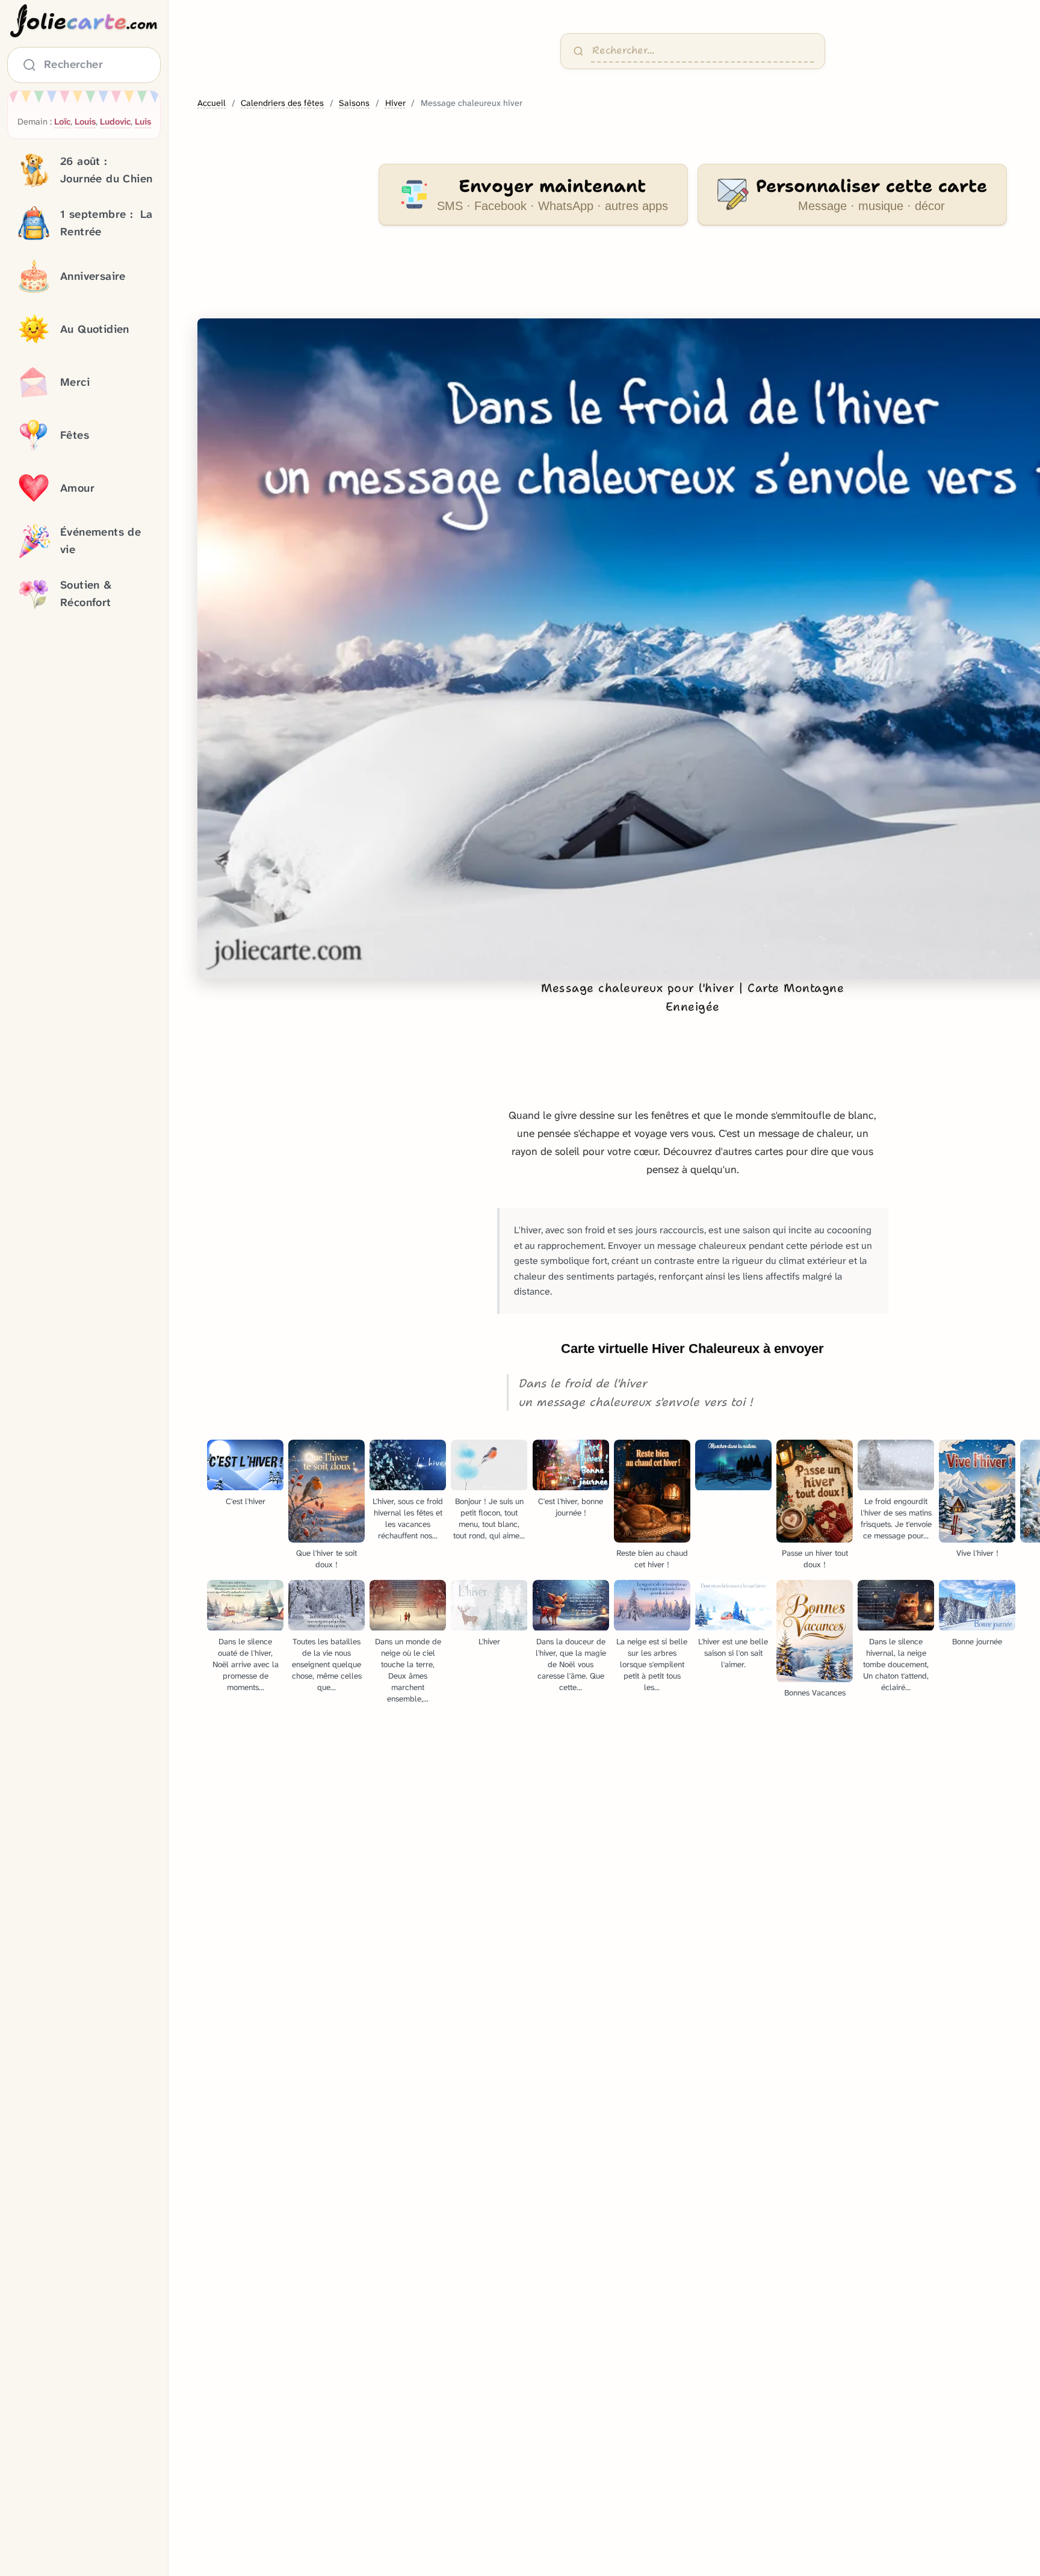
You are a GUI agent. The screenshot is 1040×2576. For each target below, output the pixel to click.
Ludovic (115, 122)
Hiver (395, 103)
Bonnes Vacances (815, 1693)
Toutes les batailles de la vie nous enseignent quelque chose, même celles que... (327, 1664)
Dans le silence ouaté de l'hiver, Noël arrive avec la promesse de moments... (246, 1664)
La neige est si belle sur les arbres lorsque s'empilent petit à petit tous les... (652, 1664)
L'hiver (489, 1642)
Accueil (212, 103)
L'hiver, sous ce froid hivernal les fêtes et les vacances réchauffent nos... (408, 1519)
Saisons (354, 103)
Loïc (62, 122)
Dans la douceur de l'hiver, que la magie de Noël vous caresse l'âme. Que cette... (571, 1664)
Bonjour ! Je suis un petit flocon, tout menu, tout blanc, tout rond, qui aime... (489, 1519)
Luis (143, 122)
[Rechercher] (578, 51)
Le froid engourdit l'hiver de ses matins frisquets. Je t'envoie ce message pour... (896, 1519)
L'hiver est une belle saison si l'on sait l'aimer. (733, 1653)
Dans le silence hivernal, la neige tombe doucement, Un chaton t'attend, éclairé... (896, 1664)
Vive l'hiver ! (977, 1553)
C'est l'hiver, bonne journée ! (571, 1507)
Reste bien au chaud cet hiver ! (652, 1559)
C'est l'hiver (246, 1501)
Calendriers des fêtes (282, 103)
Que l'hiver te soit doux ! (327, 1559)
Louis (85, 122)
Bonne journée (977, 1642)
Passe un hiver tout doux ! (815, 1559)
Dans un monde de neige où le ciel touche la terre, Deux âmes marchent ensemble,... (408, 1670)
